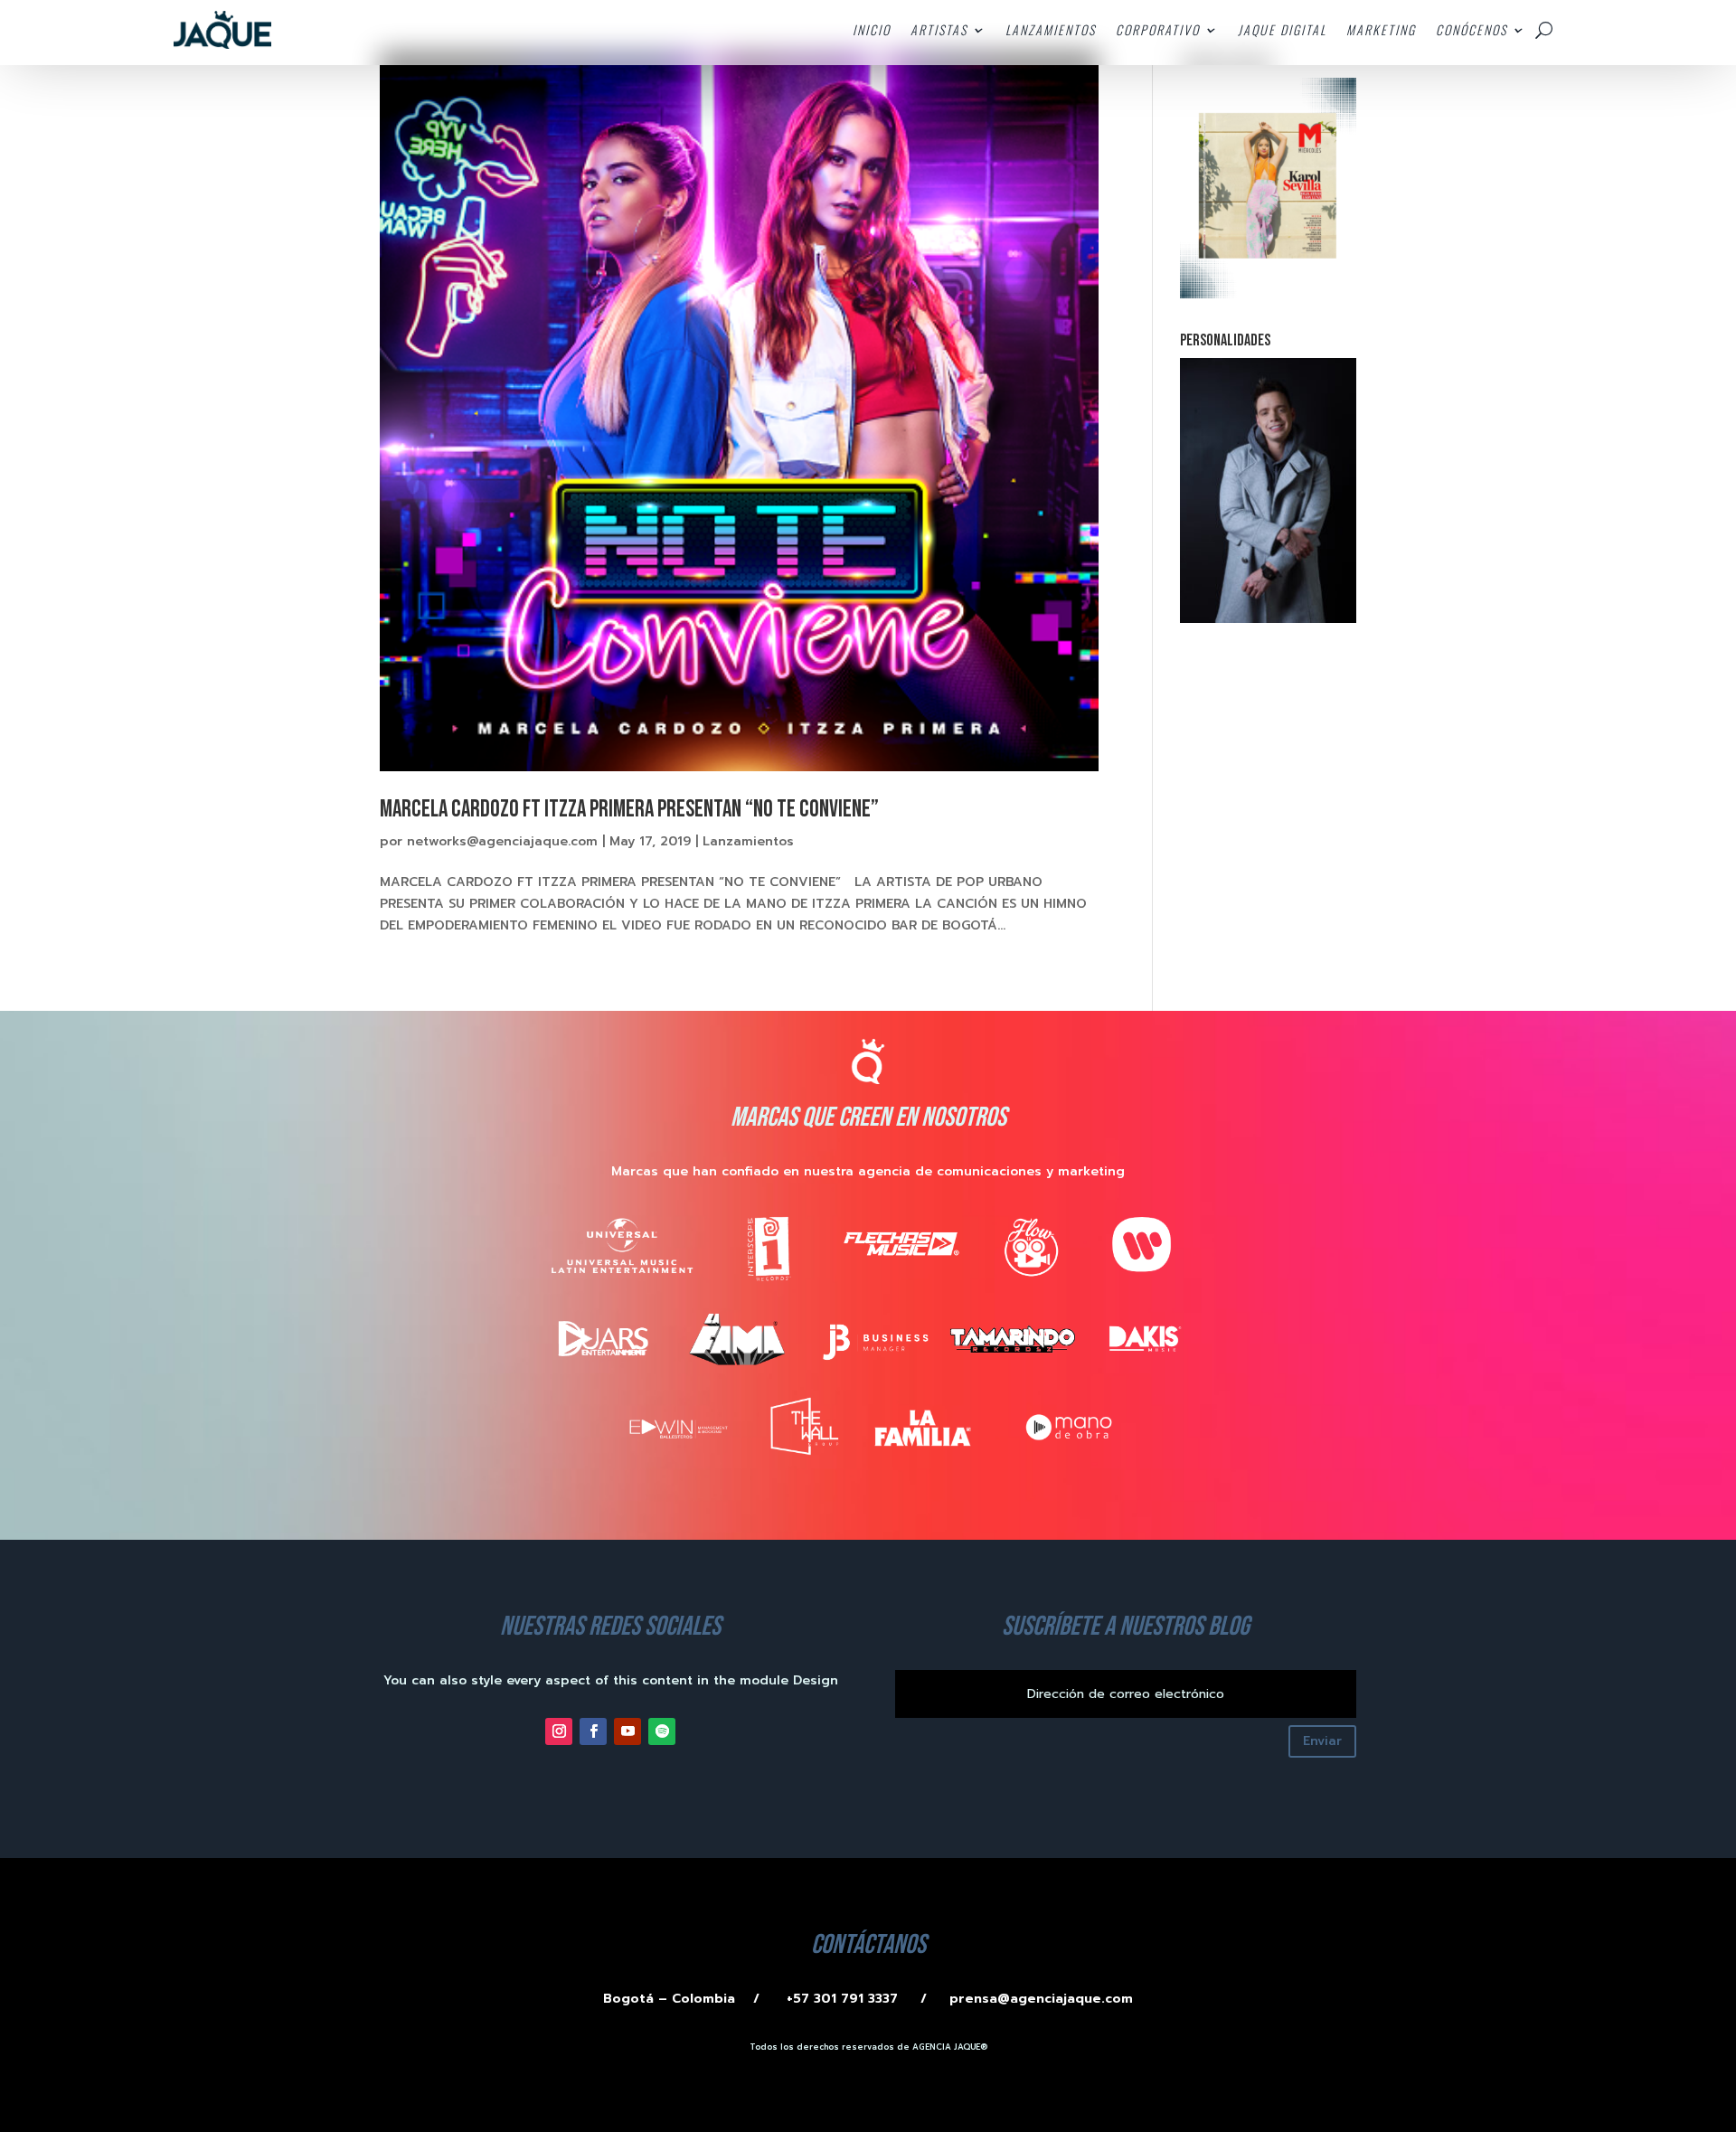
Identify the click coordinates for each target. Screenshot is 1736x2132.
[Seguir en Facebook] (593, 1731)
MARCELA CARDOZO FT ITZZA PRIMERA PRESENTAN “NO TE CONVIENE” (629, 810)
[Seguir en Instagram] (559, 1731)
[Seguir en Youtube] (627, 1731)
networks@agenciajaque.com (502, 841)
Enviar (1322, 1741)
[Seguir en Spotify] (662, 1731)
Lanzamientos (748, 841)
